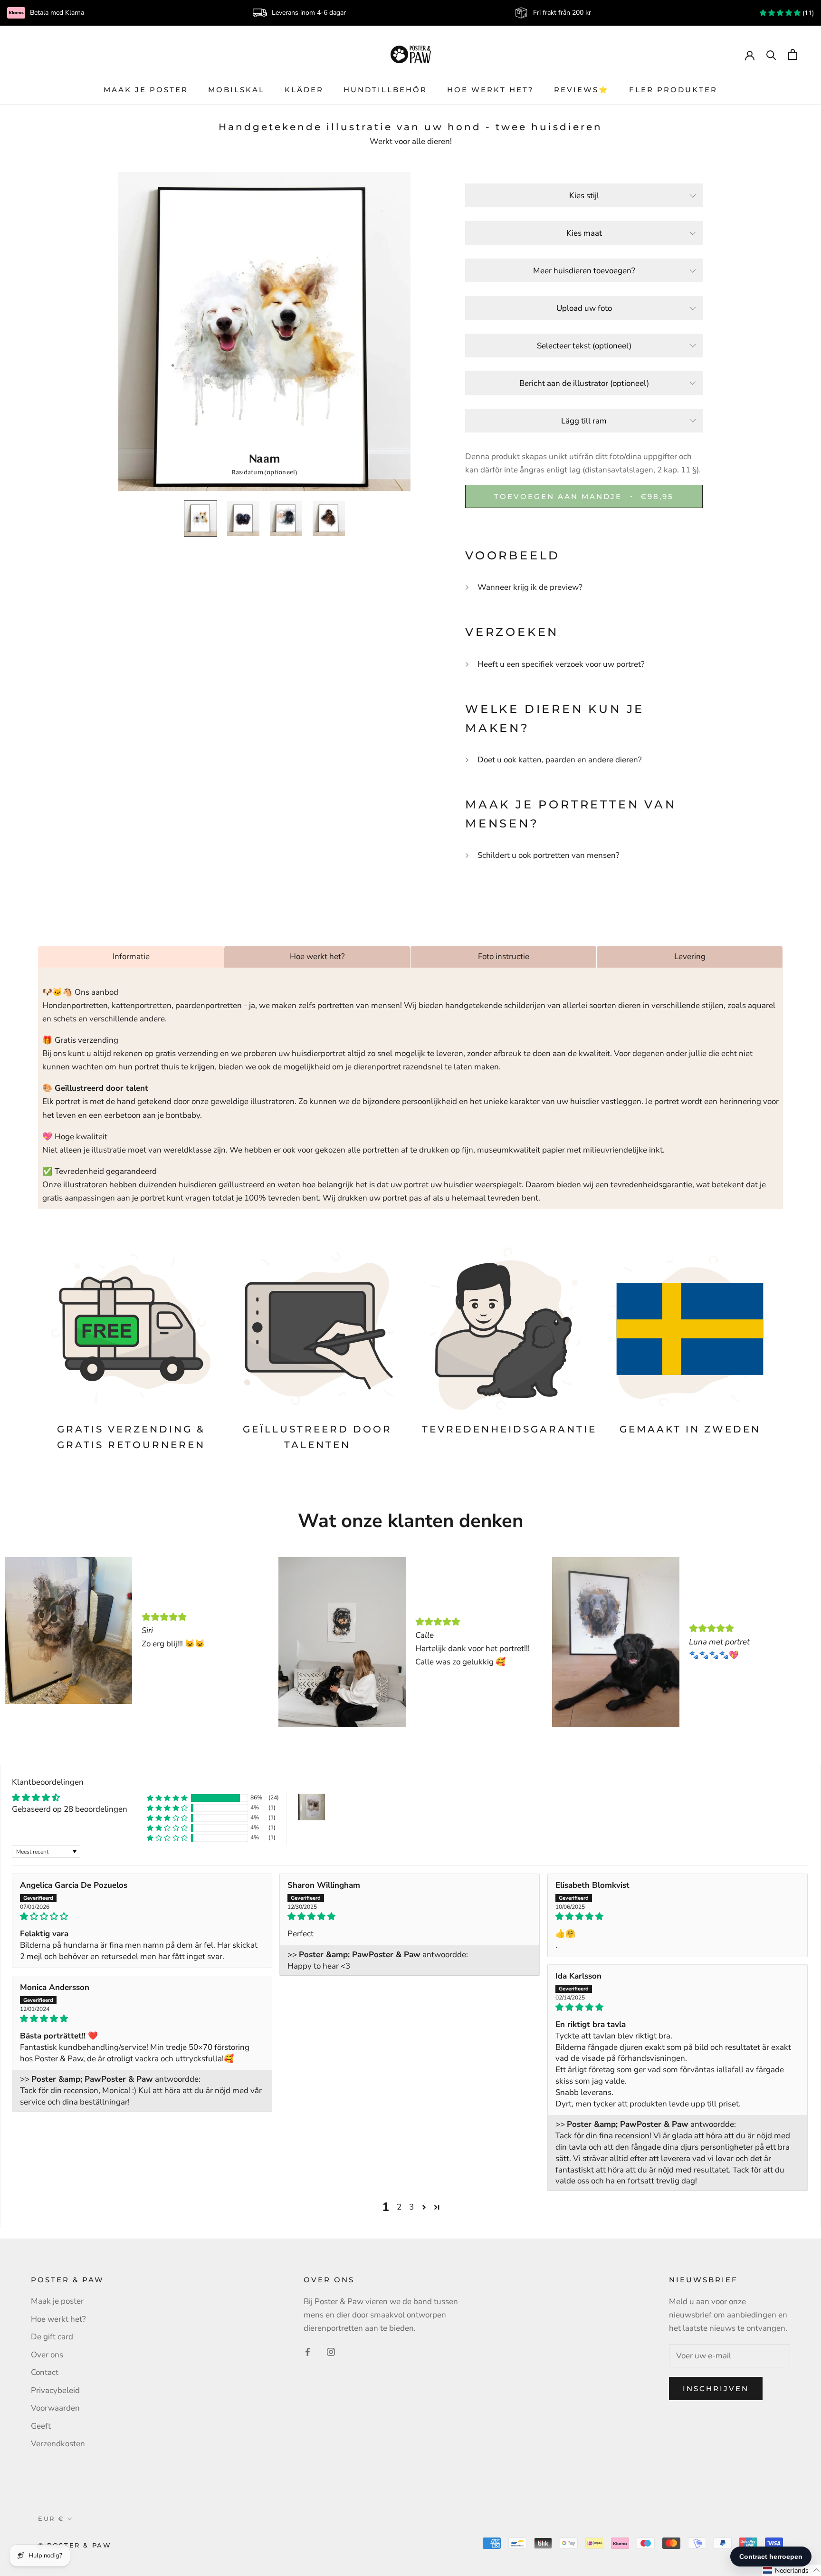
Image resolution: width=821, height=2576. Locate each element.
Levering (690, 956)
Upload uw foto (584, 308)
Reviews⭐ (582, 90)
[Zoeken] (771, 54)
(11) (807, 13)
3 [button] (411, 2207)
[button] (167, 1798)
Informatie (131, 956)
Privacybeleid (55, 2390)
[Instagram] (331, 2352)
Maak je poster (146, 90)
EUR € (51, 2518)
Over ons (47, 2355)
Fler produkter (673, 90)
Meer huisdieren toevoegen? (584, 271)
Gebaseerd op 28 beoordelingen (70, 1809)
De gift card (52, 2337)
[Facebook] (308, 2352)
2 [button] (399, 2207)
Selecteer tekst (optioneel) (584, 346)
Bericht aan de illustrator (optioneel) (584, 383)
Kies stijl (584, 196)
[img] (142, 1917)
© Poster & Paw (75, 2545)
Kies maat (584, 233)
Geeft (41, 2426)
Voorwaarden (55, 2408)
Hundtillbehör (385, 90)
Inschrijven (716, 2389)
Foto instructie (504, 956)
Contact (45, 2372)
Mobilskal (236, 90)
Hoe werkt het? (491, 90)
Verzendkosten (58, 2444)
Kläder (304, 90)
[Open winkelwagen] (793, 54)
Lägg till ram (584, 421)
